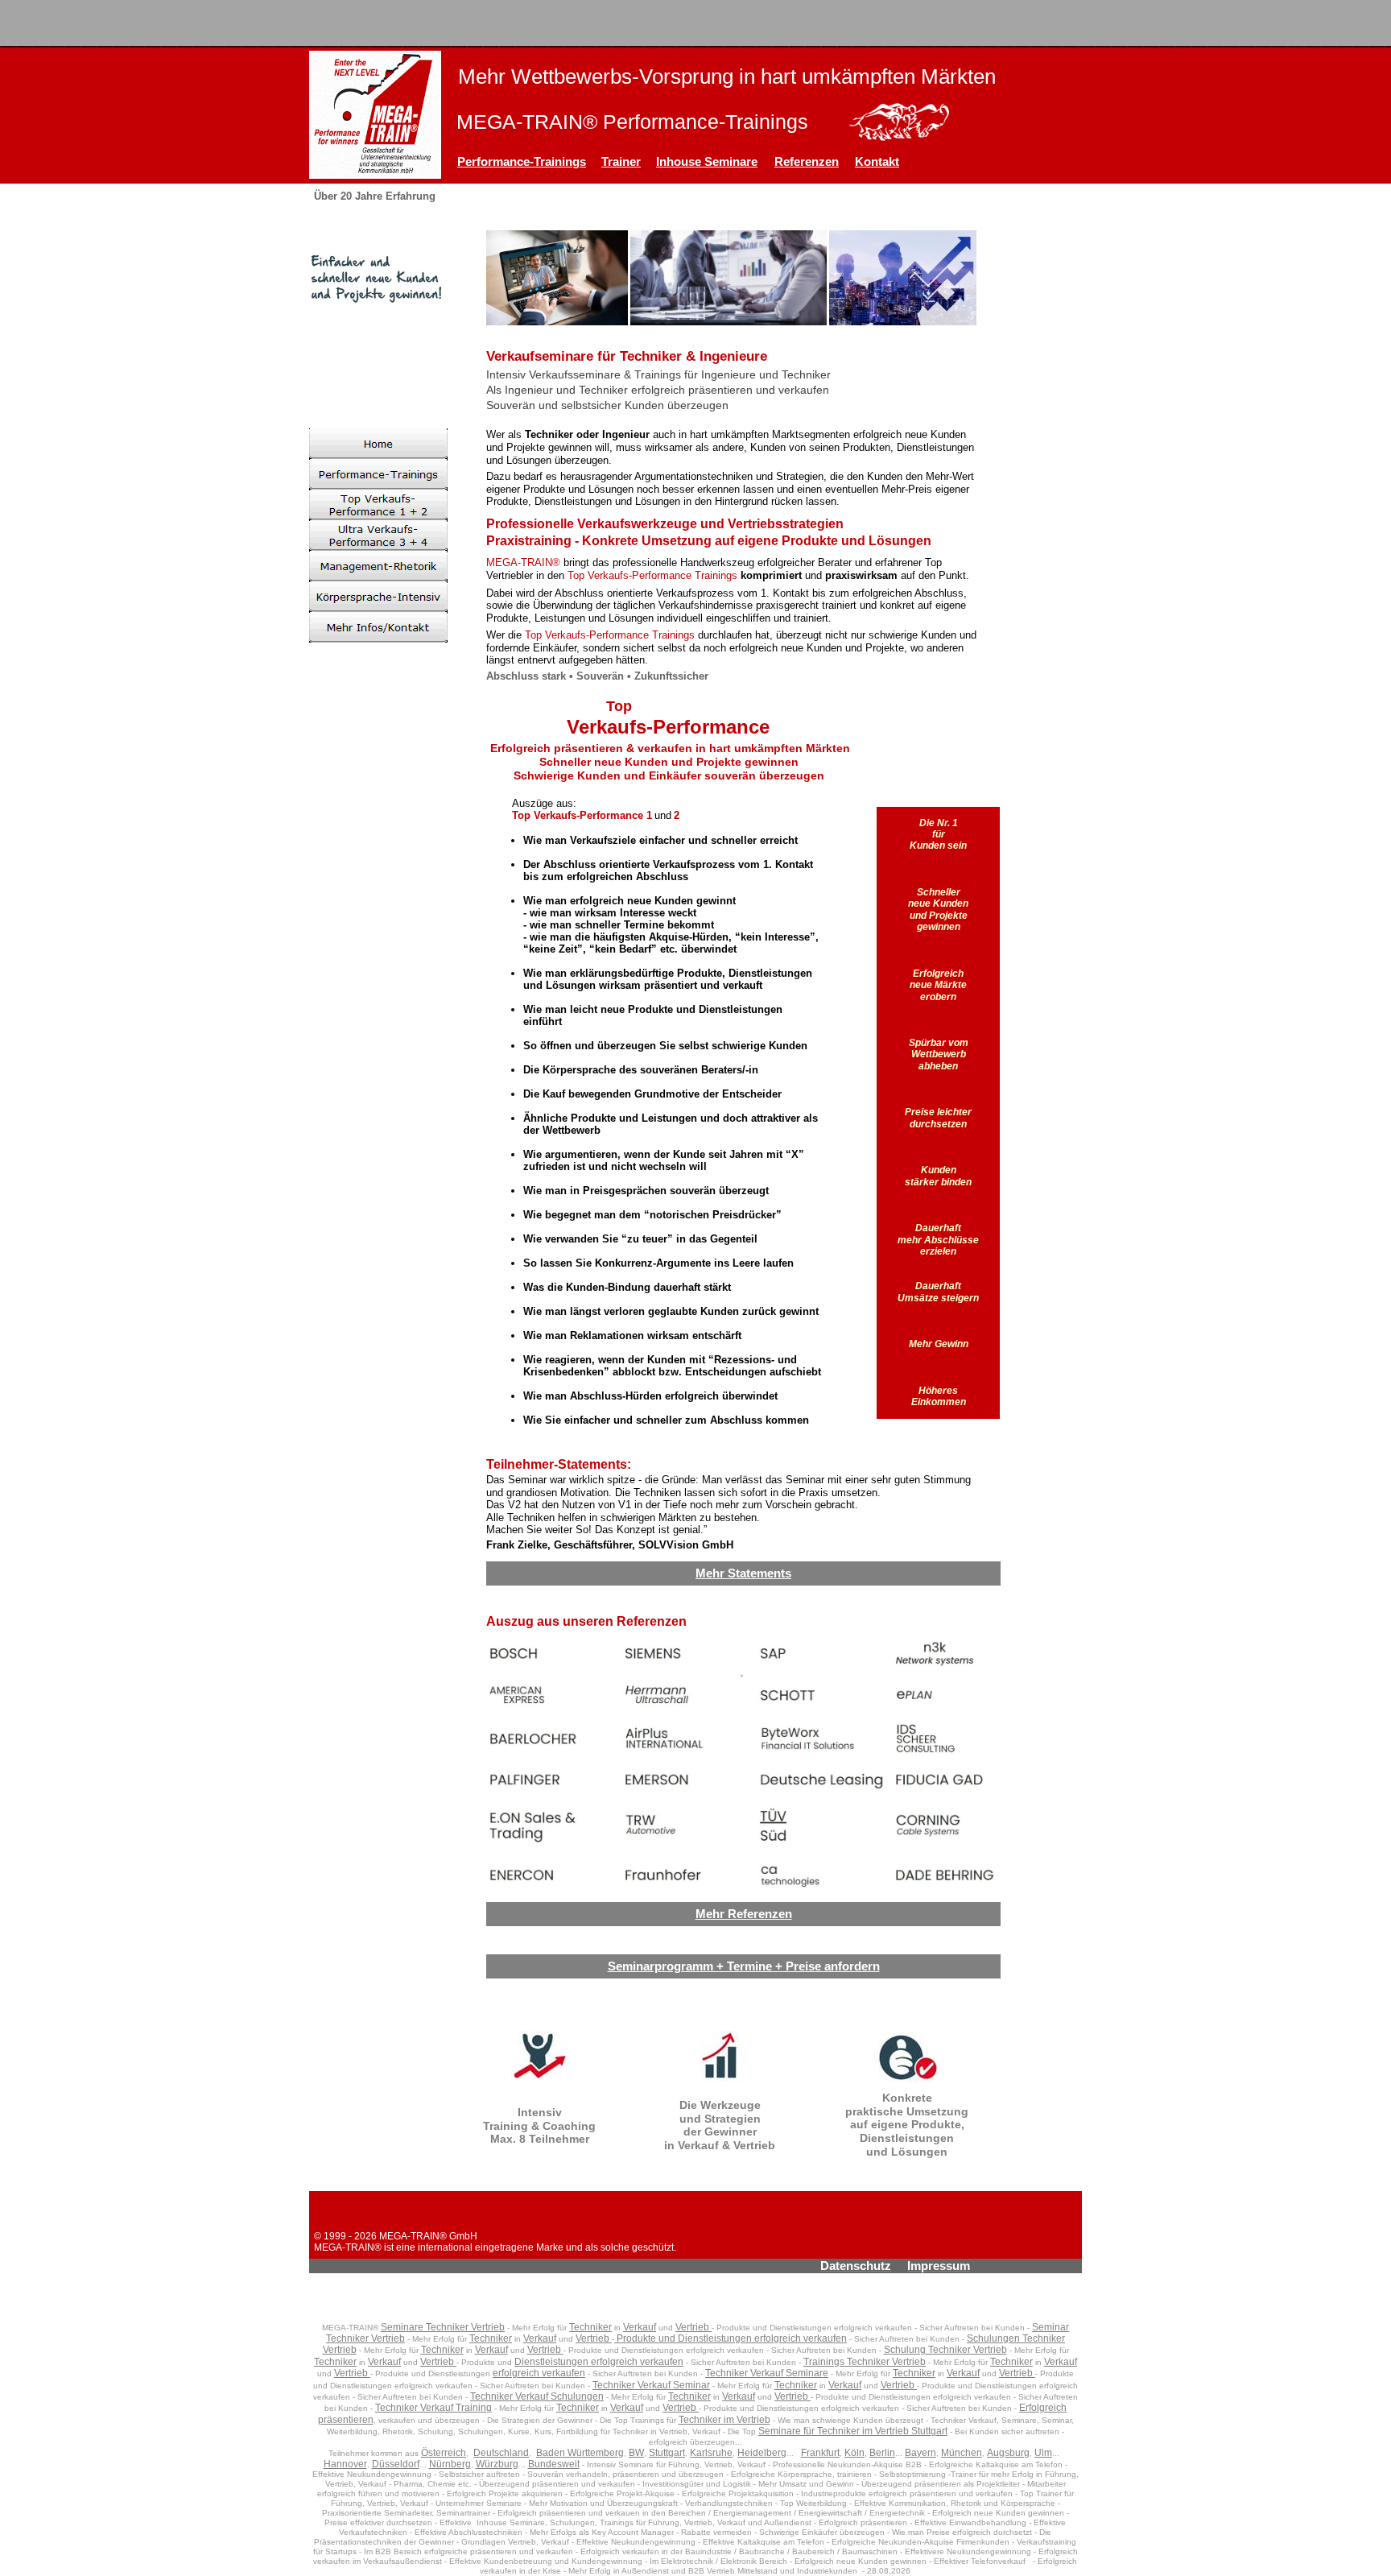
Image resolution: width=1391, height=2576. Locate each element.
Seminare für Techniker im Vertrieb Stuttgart (853, 2431)
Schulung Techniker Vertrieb (945, 2350)
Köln (854, 2453)
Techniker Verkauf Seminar (651, 2385)
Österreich (444, 2453)
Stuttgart (667, 2453)
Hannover (345, 2464)
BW (636, 2453)
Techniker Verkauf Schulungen (537, 2396)
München (962, 2453)
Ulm (1043, 2453)
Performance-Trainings (522, 161)
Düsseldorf (396, 2464)
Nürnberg (450, 2464)
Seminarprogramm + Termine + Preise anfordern (744, 1966)
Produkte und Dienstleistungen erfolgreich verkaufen (731, 2338)
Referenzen (807, 161)
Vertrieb (693, 2327)
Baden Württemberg (580, 2453)
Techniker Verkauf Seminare (767, 2373)
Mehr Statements (743, 1573)
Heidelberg (762, 2453)
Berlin (882, 2453)
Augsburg (1008, 2453)
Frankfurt (820, 2453)
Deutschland (501, 2453)
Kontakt (877, 161)
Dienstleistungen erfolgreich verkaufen (599, 2362)
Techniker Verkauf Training (433, 2408)
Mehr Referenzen (744, 1914)
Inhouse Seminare (707, 161)
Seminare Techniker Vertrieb (443, 2327)
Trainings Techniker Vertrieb (865, 2362)
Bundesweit (554, 2464)
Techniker (590, 2327)
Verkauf (640, 2327)
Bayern (920, 2453)
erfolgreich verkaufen (539, 2373)
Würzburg (497, 2464)
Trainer (621, 161)
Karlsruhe (711, 2453)
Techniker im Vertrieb (724, 2420)
